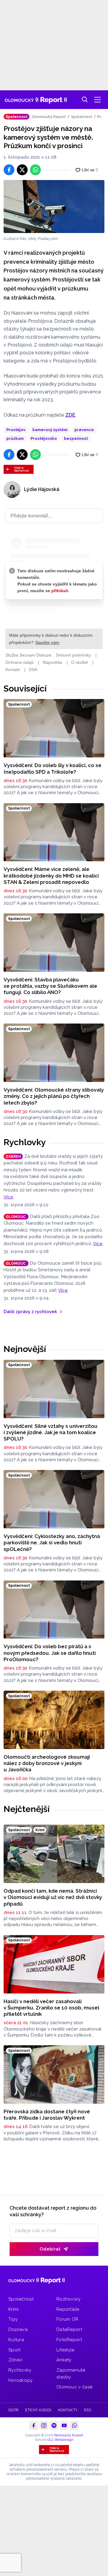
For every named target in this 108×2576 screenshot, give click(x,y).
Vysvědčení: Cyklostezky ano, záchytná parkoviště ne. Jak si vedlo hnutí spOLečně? (52, 1543)
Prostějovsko (44, 438)
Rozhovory (69, 2299)
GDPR (14, 2410)
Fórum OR (67, 2319)
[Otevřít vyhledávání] (85, 100)
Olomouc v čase (74, 2387)
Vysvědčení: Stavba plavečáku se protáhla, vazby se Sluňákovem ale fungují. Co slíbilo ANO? (50, 986)
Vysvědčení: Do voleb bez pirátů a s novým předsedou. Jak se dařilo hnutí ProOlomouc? (50, 1653)
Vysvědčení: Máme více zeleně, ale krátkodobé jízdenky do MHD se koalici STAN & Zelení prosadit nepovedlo (51, 876)
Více (8, 1197)
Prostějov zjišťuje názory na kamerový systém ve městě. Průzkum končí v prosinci (101, 117)
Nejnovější (25, 1349)
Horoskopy (21, 2380)
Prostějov (16, 430)
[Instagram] (44, 2425)
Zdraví (15, 2360)
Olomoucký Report (49, 117)
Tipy (13, 2319)
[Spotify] (54, 2425)
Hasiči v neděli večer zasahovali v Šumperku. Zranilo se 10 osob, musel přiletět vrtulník (51, 2008)
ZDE (70, 415)
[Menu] (97, 100)
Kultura (16, 2340)
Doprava (18, 2329)
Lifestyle (66, 2350)
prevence (84, 430)
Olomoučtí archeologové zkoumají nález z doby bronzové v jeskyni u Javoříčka (47, 1763)
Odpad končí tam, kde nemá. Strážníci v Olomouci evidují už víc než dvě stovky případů (53, 1897)
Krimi (14, 2309)
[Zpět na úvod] (36, 100)
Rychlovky (25, 1142)
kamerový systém (50, 430)
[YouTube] (64, 2425)
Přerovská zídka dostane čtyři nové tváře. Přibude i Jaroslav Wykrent (47, 2115)
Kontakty (68, 2410)
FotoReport (69, 2340)
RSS (87, 2410)
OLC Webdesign (60, 2440)
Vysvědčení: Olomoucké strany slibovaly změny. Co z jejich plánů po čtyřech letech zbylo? (54, 1096)
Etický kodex (39, 2410)
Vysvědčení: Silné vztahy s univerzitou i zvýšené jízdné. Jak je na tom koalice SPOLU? (51, 1432)
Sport (15, 2350)
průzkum (15, 438)
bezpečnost (76, 438)
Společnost (82, 117)
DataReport (69, 2329)
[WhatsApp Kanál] (74, 2425)
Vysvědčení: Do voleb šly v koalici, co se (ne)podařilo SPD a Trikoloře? (52, 768)
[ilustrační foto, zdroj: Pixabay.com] (54, 207)
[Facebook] (34, 2425)
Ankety (64, 2360)
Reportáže (68, 2309)
